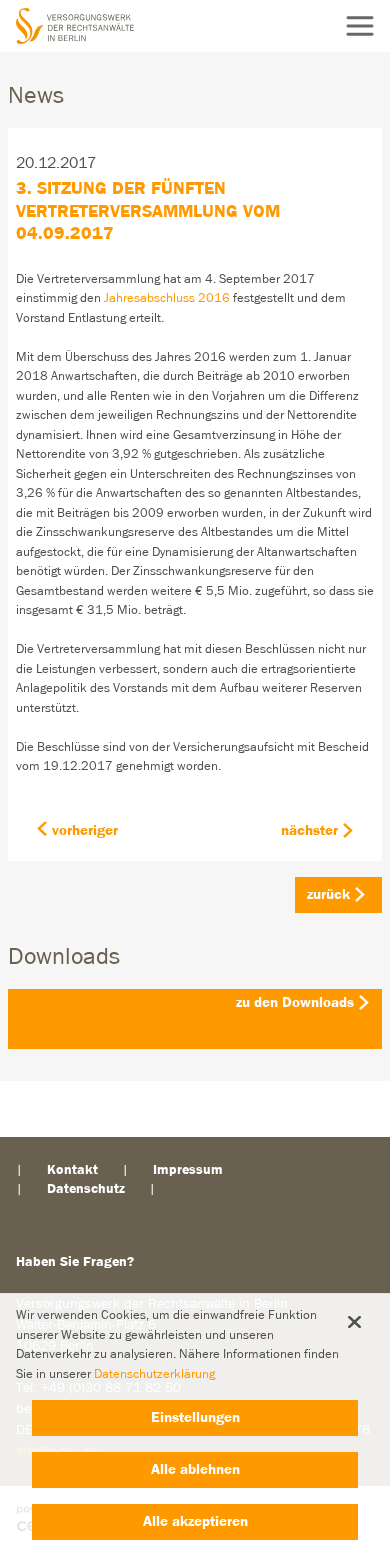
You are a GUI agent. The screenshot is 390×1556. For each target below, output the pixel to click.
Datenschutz (86, 1189)
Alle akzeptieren (195, 1521)
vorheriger (85, 830)
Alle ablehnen (195, 1469)
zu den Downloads (295, 1002)
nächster (309, 830)
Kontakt (72, 1170)
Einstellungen (195, 1417)
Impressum (188, 1170)
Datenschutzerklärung (154, 1374)
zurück (328, 894)
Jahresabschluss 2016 (167, 298)
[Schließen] (354, 1322)
